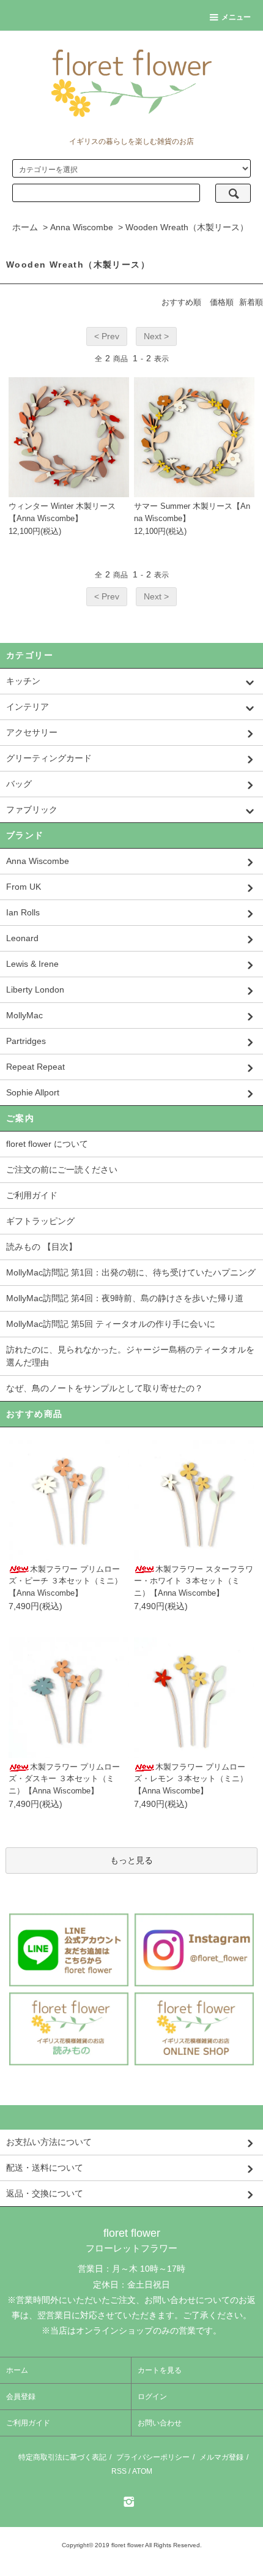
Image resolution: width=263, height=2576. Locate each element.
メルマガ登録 (221, 2457)
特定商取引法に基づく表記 (62, 2457)
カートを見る (160, 2370)
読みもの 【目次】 (42, 1247)
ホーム (25, 227)
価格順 (222, 302)
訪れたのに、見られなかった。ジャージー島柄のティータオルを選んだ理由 (130, 1356)
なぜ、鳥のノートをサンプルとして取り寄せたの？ (105, 1388)
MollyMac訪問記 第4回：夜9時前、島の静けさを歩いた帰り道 (125, 1298)
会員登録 (21, 2397)
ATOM (142, 2471)
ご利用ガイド (32, 1195)
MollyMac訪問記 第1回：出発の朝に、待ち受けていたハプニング (131, 1272)
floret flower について (47, 1144)
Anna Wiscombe (82, 227)
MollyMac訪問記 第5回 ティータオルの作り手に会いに (111, 1324)
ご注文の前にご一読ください (62, 1170)
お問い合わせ (160, 2423)
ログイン (152, 2397)
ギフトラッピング (40, 1221)
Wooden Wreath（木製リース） (187, 227)
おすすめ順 (181, 302)
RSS (119, 2471)
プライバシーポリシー (153, 2457)
